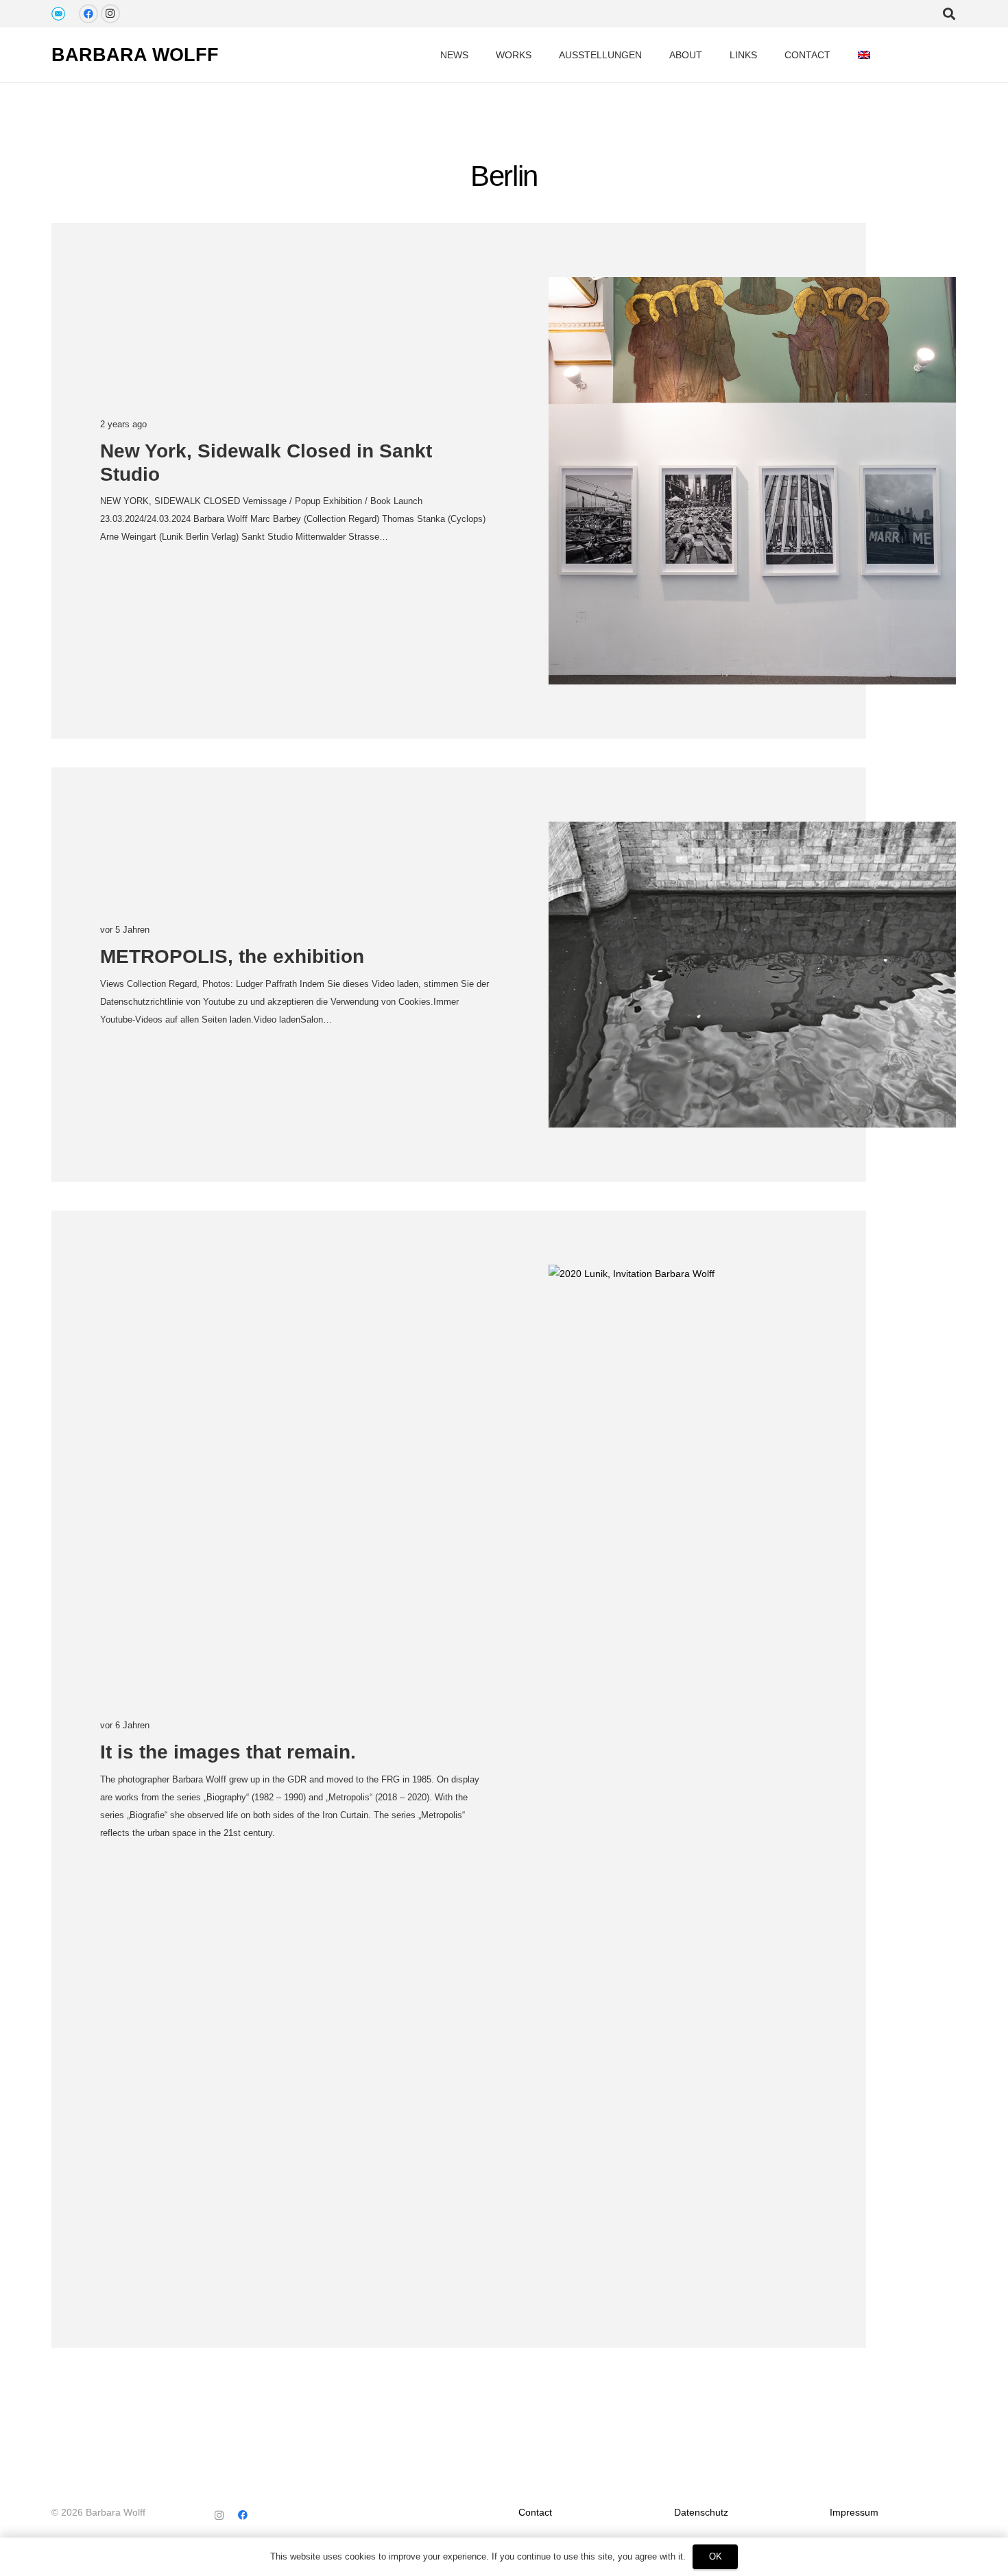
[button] (882, 55)
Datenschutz (701, 2512)
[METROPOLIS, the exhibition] (752, 975)
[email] (58, 14)
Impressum (854, 2512)
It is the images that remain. (228, 1752)
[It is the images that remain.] (752, 1779)
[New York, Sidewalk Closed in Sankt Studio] (752, 481)
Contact (535, 2512)
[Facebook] (88, 14)
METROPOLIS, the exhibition (232, 956)
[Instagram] (110, 14)
